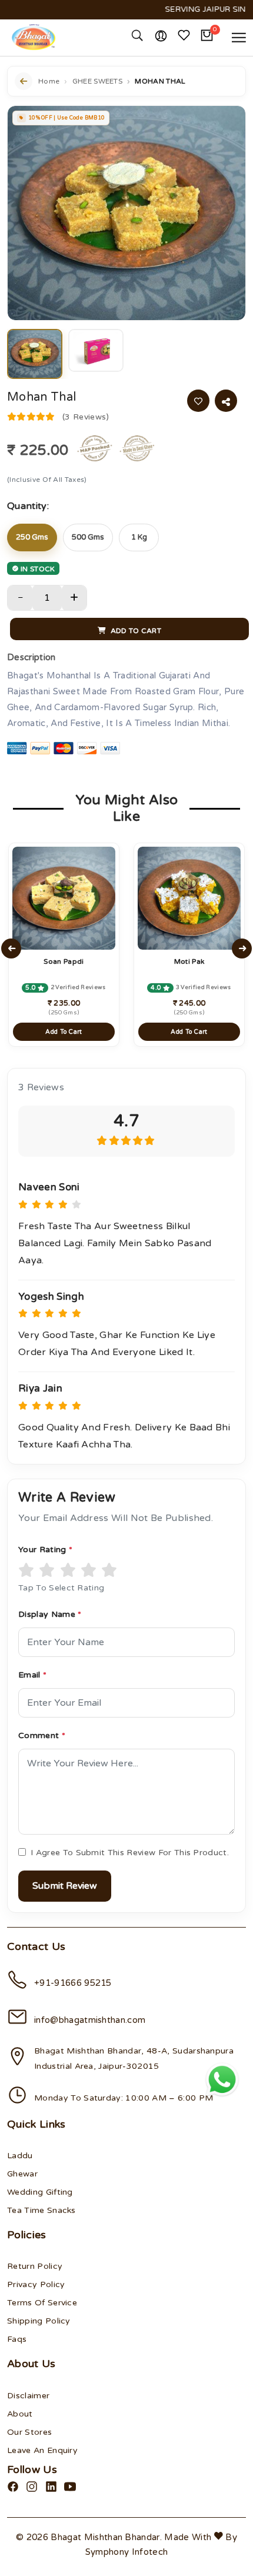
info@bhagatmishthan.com (90, 2020)
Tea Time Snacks (41, 2210)
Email (32, 1675)
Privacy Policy (36, 2284)
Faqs (17, 2339)
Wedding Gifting (40, 2192)
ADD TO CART (135, 631)
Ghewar (22, 2174)
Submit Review (65, 1886)
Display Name (50, 1614)
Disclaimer (28, 2396)
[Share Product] (226, 401)
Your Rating (45, 1550)
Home (49, 81)
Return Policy (35, 2266)
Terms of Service (42, 2303)
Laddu (20, 2156)
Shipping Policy (39, 2321)
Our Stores (29, 2432)
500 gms (88, 537)
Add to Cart (64, 1032)
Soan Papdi (64, 961)
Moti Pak (189, 961)
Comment (42, 1735)
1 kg (139, 537)
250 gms (32, 537)
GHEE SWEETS (98, 81)
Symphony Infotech (126, 2552)
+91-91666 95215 (73, 1983)
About (20, 2414)
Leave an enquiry (42, 2450)
